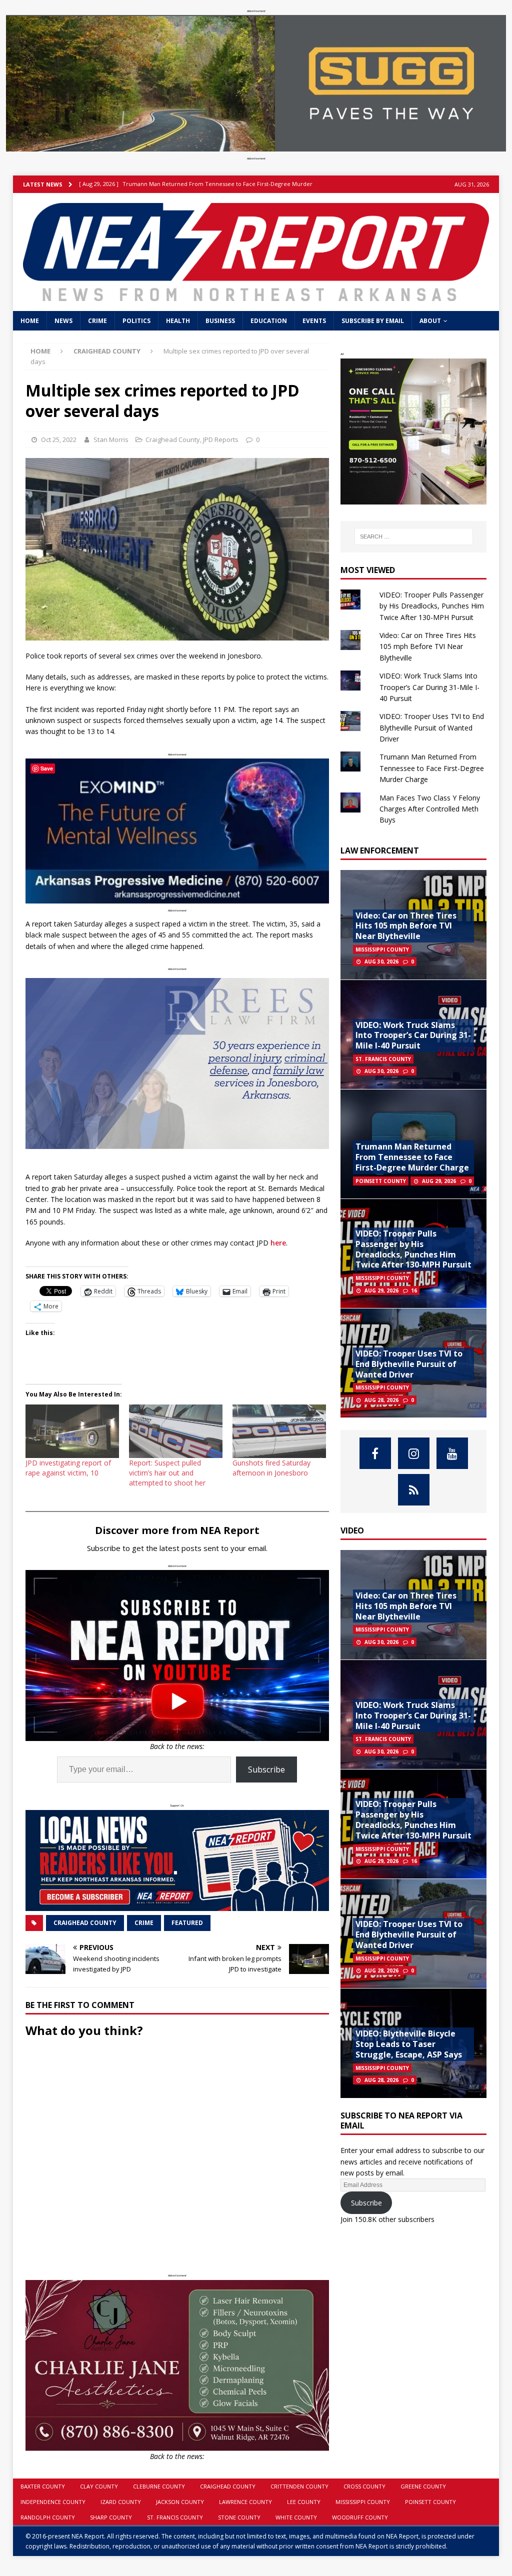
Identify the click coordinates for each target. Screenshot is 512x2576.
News (63, 321)
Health (178, 321)
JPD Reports (221, 439)
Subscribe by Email (373, 321)
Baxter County (43, 2486)
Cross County (364, 2486)
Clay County (99, 2486)
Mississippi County (363, 2502)
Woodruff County (360, 2517)
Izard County (121, 2502)
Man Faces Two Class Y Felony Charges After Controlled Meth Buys (430, 809)
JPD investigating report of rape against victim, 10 (68, 1468)
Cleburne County (159, 2486)
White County (296, 2517)
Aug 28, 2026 (381, 1400)
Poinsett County (430, 2502)
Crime (97, 321)
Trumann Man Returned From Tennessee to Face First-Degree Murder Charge (432, 768)
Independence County (53, 2502)
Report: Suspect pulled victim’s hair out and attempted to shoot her (167, 1473)
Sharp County (111, 2517)
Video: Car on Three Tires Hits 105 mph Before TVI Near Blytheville (428, 646)
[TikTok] (414, 1490)
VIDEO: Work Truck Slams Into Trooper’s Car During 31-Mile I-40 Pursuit (429, 687)
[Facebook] (375, 1453)
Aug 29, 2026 (439, 1181)
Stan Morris (111, 439)
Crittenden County (299, 2486)
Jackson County (180, 2502)
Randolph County (48, 2517)
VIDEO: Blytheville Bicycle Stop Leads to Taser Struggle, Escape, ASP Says (409, 2044)
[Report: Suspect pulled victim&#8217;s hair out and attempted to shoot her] (176, 1431)
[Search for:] (414, 536)
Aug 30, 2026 (381, 961)
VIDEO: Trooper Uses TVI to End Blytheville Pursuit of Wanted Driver (432, 727)
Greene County (423, 2486)
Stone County (239, 2517)
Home (30, 321)
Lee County (304, 2502)
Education (269, 321)
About (430, 321)
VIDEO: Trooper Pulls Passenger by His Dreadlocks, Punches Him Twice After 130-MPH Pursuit (432, 606)
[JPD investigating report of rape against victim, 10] (72, 1431)
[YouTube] (452, 1453)
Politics (136, 321)
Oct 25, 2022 (59, 439)
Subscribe (266, 1769)
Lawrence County (245, 2502)
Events (314, 321)
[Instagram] (414, 1453)
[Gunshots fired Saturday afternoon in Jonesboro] (279, 1431)
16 (414, 1290)
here (278, 1243)
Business (220, 321)
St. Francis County (175, 2517)
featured (187, 1923)
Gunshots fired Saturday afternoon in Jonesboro (271, 1468)
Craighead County (173, 439)
